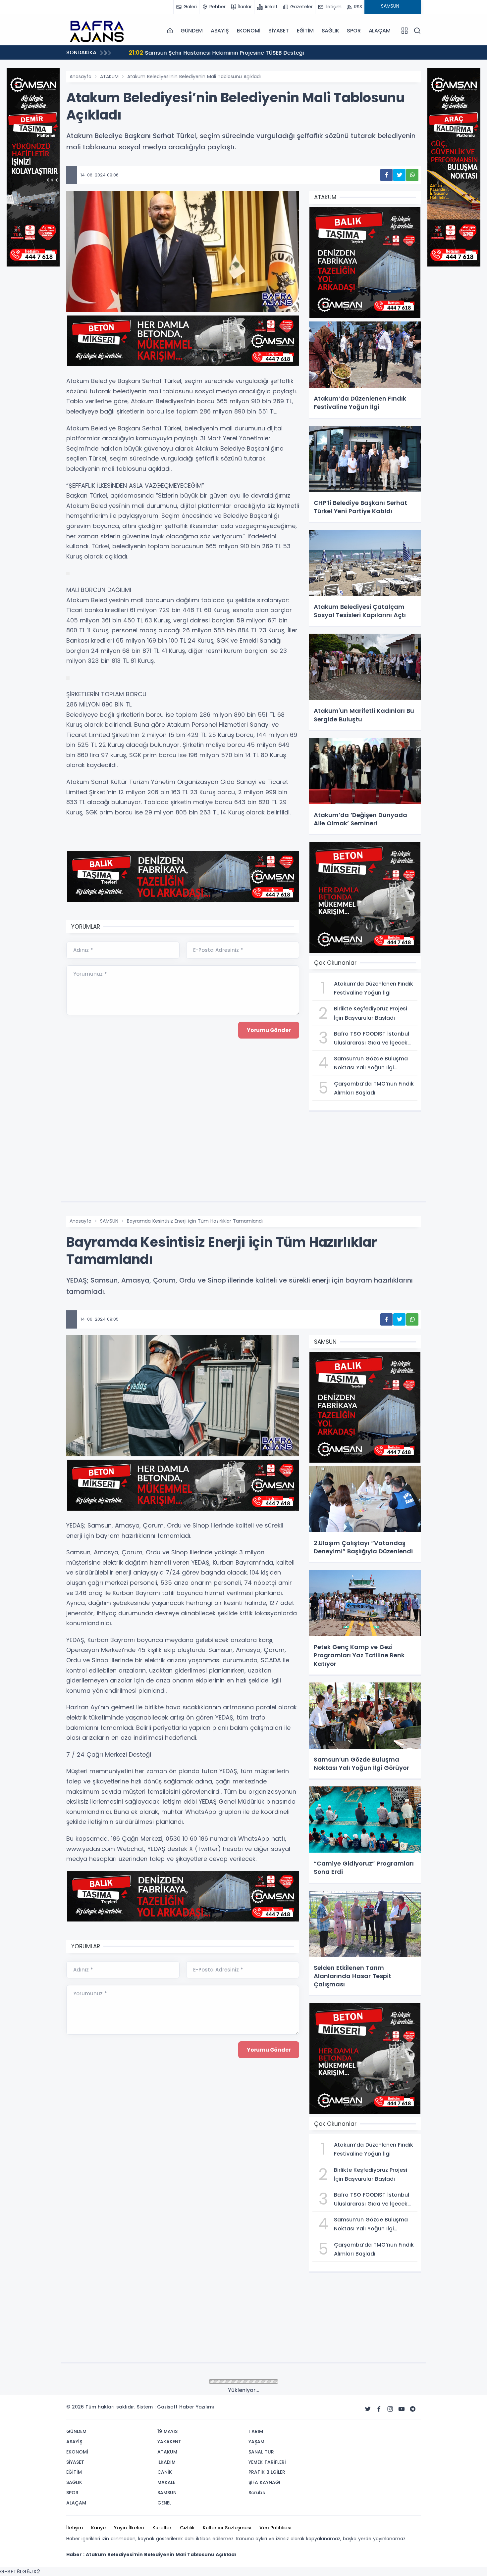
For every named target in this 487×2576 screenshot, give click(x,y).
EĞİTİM (305, 31)
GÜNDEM (192, 31)
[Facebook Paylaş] (386, 175)
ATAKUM (109, 76)
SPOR (354, 31)
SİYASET (279, 31)
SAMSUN (109, 1221)
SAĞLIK (330, 31)
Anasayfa (81, 76)
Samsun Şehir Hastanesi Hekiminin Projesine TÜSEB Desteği (104, 52)
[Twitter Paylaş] (399, 175)
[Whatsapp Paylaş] (412, 175)
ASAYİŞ (220, 31)
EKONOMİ (249, 31)
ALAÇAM (380, 31)
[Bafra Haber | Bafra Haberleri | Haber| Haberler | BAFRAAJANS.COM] (99, 30)
